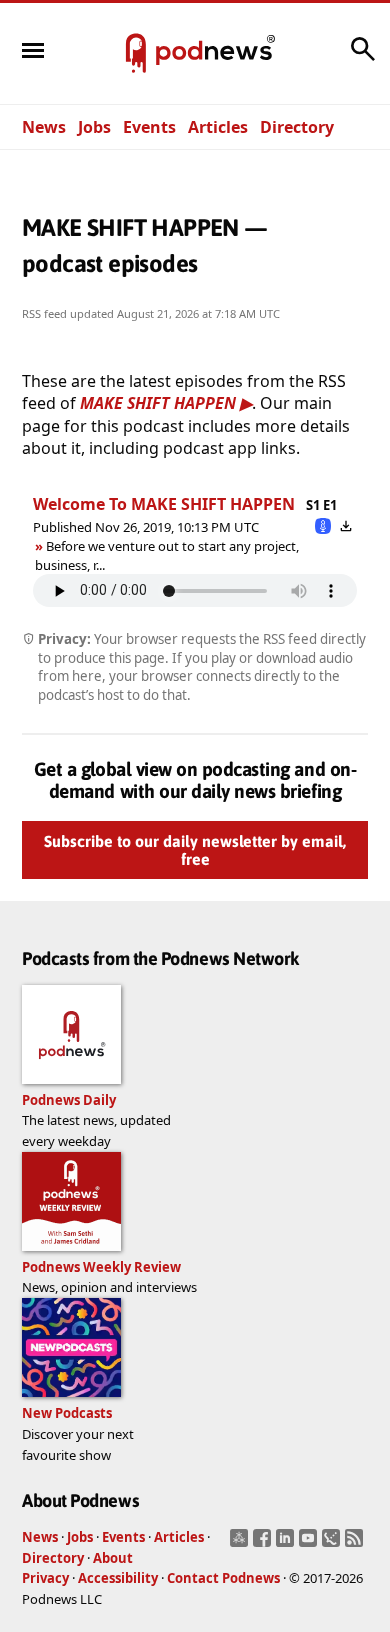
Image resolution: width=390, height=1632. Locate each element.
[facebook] (264, 1544)
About (113, 1558)
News (44, 127)
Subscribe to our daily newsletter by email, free (195, 850)
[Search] (363, 59)
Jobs (94, 127)
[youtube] (310, 1544)
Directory (297, 127)
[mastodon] (241, 1544)
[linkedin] (287, 1544)
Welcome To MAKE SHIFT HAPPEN (164, 504)
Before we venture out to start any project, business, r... (167, 555)
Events (149, 127)
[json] (333, 1544)
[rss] (356, 1544)
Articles (218, 127)
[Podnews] (136, 54)
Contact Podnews (223, 1578)
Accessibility (118, 1578)
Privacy (45, 1578)
